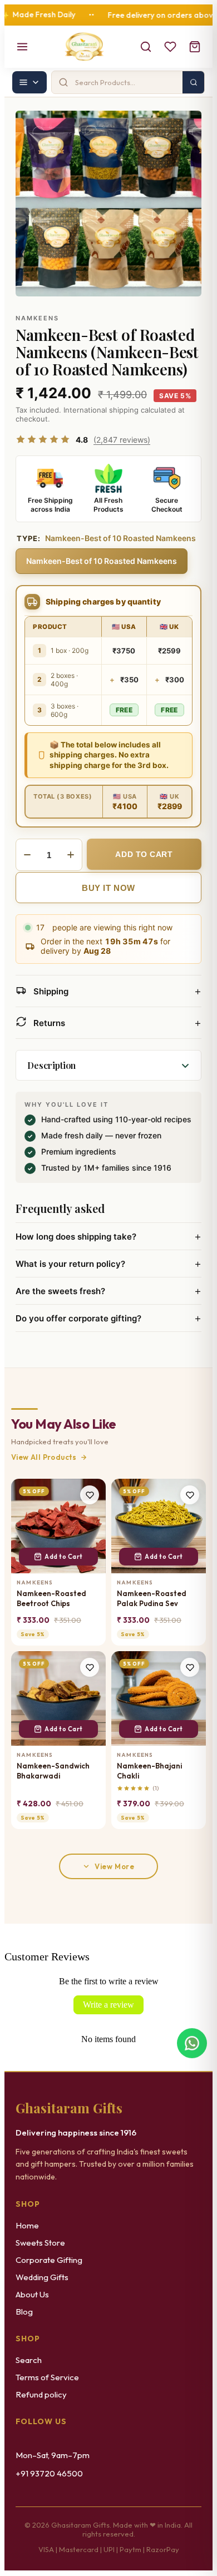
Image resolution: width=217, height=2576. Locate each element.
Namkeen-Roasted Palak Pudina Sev (152, 1598)
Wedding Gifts (42, 2277)
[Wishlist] (170, 47)
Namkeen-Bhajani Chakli (149, 1771)
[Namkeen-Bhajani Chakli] (159, 1698)
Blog (24, 2312)
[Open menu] (22, 47)
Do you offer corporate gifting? (108, 1318)
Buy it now (108, 888)
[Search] (146, 47)
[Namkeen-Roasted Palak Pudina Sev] (159, 1526)
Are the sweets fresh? (108, 1291)
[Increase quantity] (71, 855)
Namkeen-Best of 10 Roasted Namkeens (102, 561)
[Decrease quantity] (27, 855)
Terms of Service (47, 2377)
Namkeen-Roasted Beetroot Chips (51, 1598)
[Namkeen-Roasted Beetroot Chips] (58, 1526)
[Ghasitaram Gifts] (84, 47)
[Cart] (195, 47)
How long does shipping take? (108, 1236)
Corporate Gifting (49, 2260)
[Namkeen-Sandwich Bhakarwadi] (58, 1698)
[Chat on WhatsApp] (192, 2044)
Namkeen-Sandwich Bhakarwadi (53, 1771)
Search (29, 2360)
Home (27, 2225)
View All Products (44, 1457)
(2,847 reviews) (122, 440)
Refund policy (41, 2394)
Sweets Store (40, 2243)
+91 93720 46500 (49, 2473)
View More (114, 1866)
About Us (32, 2294)
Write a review (108, 2005)
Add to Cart (64, 1557)
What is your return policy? (108, 1264)
